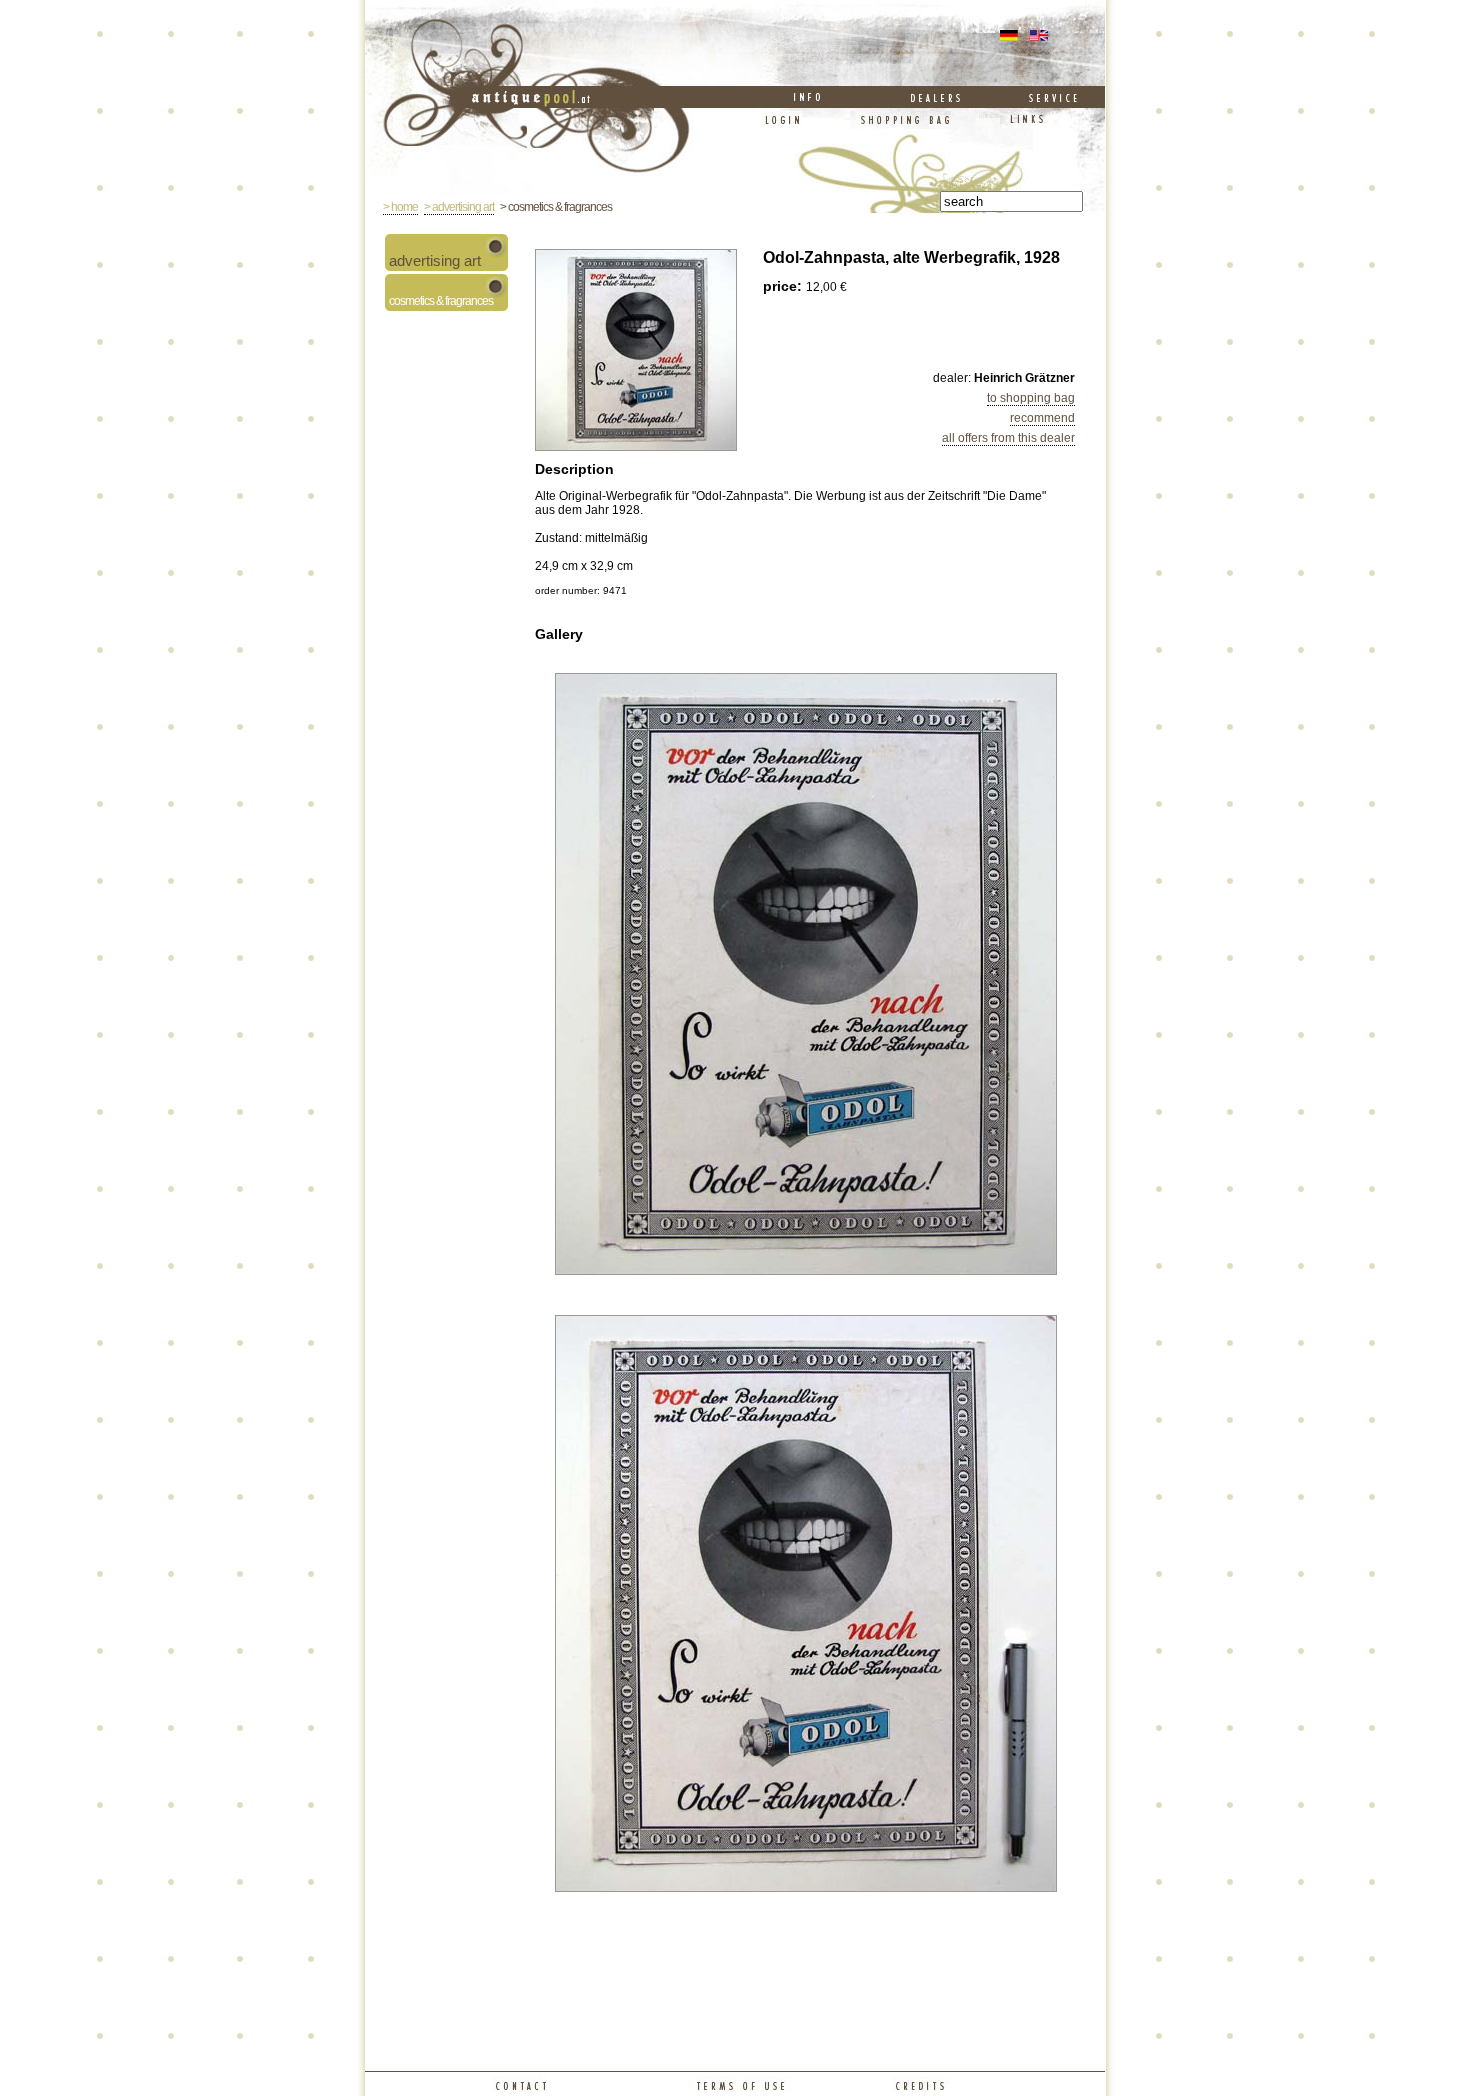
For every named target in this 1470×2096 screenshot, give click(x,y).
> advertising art (459, 207)
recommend (1042, 418)
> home (400, 207)
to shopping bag (1031, 398)
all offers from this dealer (1008, 438)
